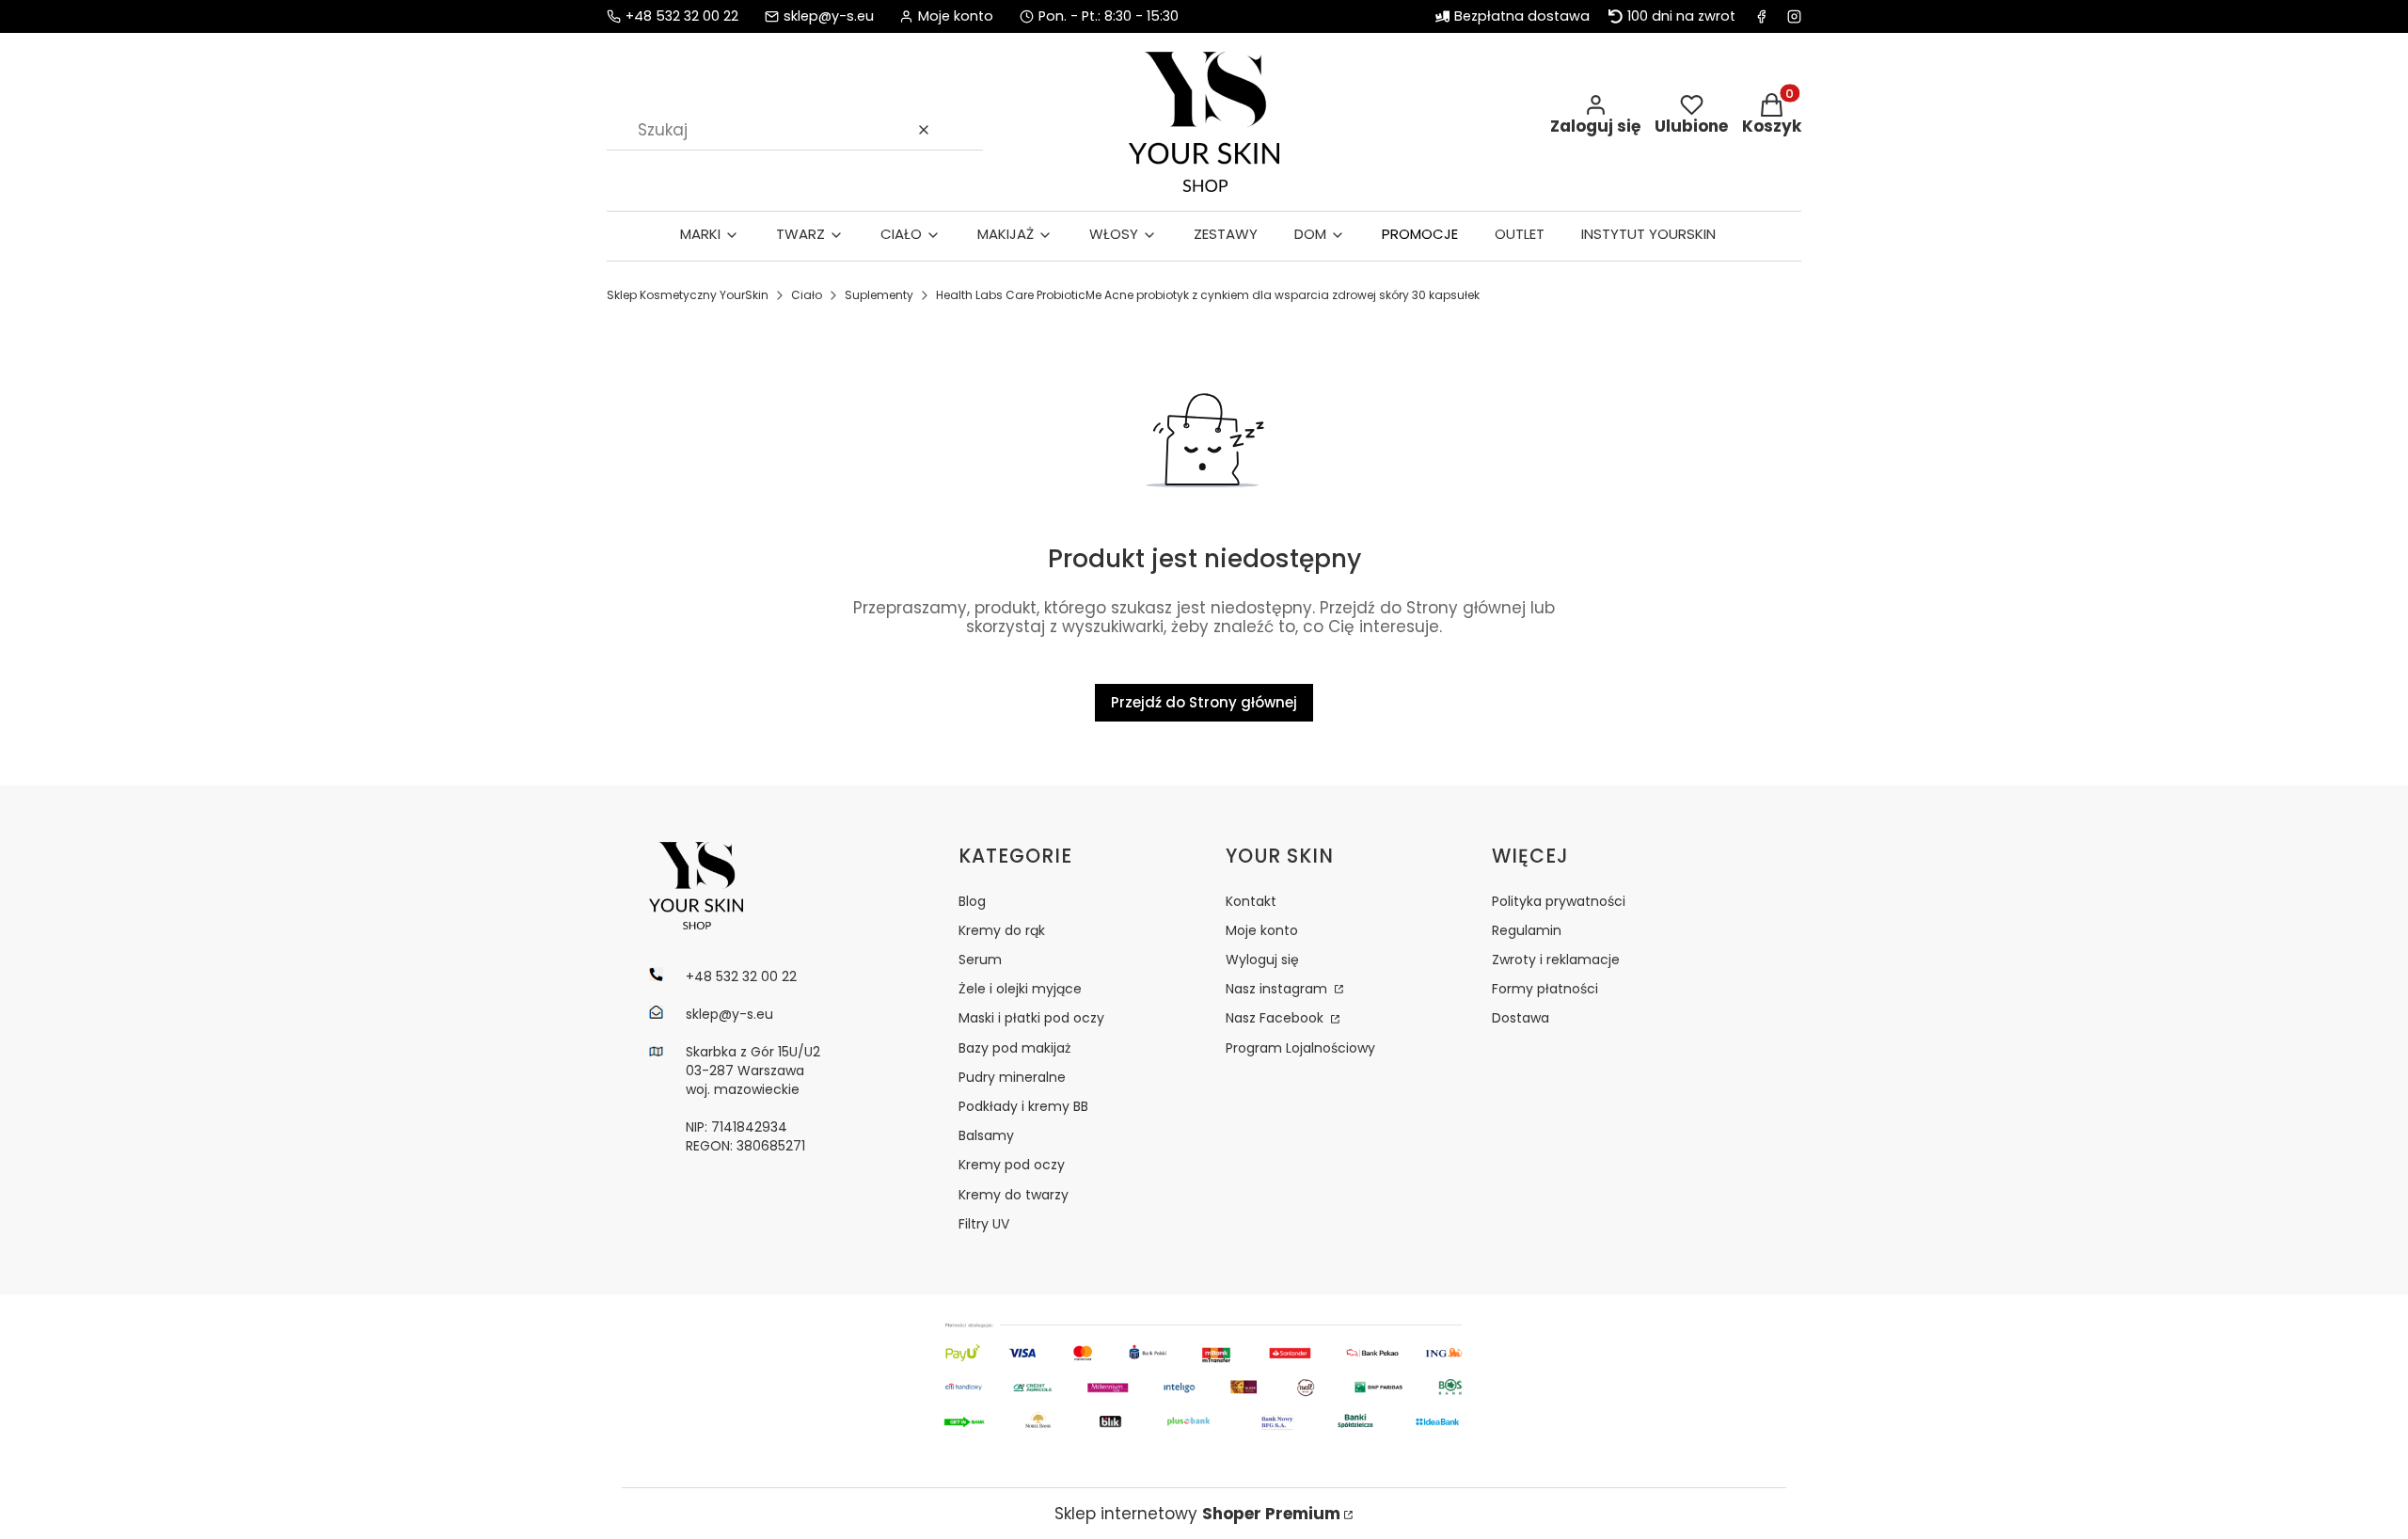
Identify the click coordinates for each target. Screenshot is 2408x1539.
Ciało (807, 295)
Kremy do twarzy (1014, 1195)
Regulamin (1527, 930)
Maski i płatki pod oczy (1031, 1018)
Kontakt (1251, 901)
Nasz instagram (1278, 989)
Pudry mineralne (1012, 1077)
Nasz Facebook (1276, 1018)
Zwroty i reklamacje (1556, 960)
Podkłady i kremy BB (1023, 1106)
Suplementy (879, 295)
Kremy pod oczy (1012, 1165)
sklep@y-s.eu (829, 16)
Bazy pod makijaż (1014, 1048)
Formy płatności (1545, 989)
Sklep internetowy (1197, 1514)
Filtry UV (984, 1224)
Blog (972, 901)
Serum (980, 960)
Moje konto (1262, 930)
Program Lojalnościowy (1300, 1048)
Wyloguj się (1262, 960)
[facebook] (1761, 16)
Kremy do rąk (1002, 930)
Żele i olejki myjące (1020, 989)
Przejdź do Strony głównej (1204, 702)
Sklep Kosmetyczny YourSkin (688, 295)
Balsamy (986, 1135)
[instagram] (1794, 16)
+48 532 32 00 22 (682, 16)
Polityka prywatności (1559, 901)
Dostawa (1521, 1018)
